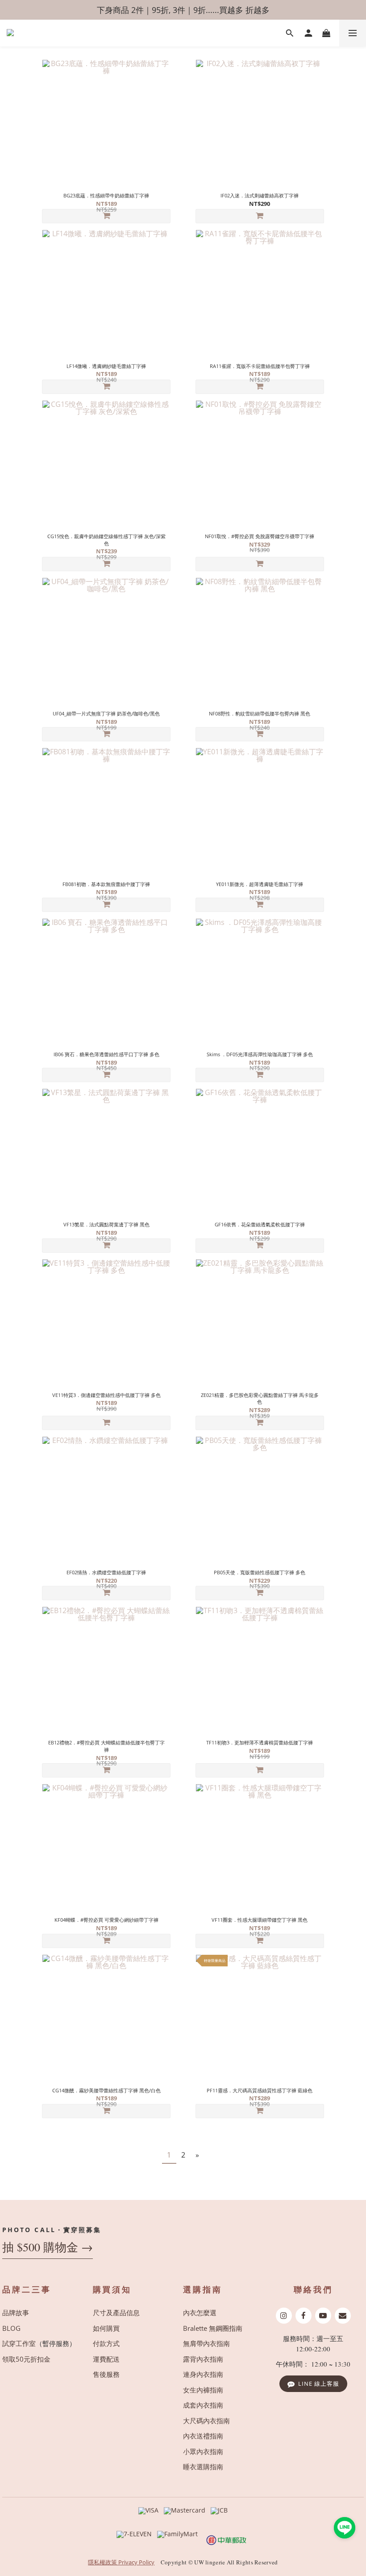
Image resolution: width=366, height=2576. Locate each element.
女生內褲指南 (203, 2390)
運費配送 (106, 2359)
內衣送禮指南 (203, 2436)
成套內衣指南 (203, 2405)
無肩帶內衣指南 (206, 2343)
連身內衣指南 (203, 2374)
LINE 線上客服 (319, 2384)
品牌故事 (16, 2313)
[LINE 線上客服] (345, 2528)
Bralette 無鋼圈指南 (213, 2328)
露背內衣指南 (203, 2359)
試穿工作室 (19, 2343)
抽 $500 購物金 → (48, 2247)
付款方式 (106, 2343)
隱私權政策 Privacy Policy (121, 2562)
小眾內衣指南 (203, 2451)
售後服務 (106, 2374)
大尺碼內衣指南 (206, 2421)
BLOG (11, 2328)
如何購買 (106, 2328)
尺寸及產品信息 (116, 2313)
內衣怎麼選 (200, 2313)
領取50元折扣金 (26, 2359)
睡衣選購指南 (203, 2467)
